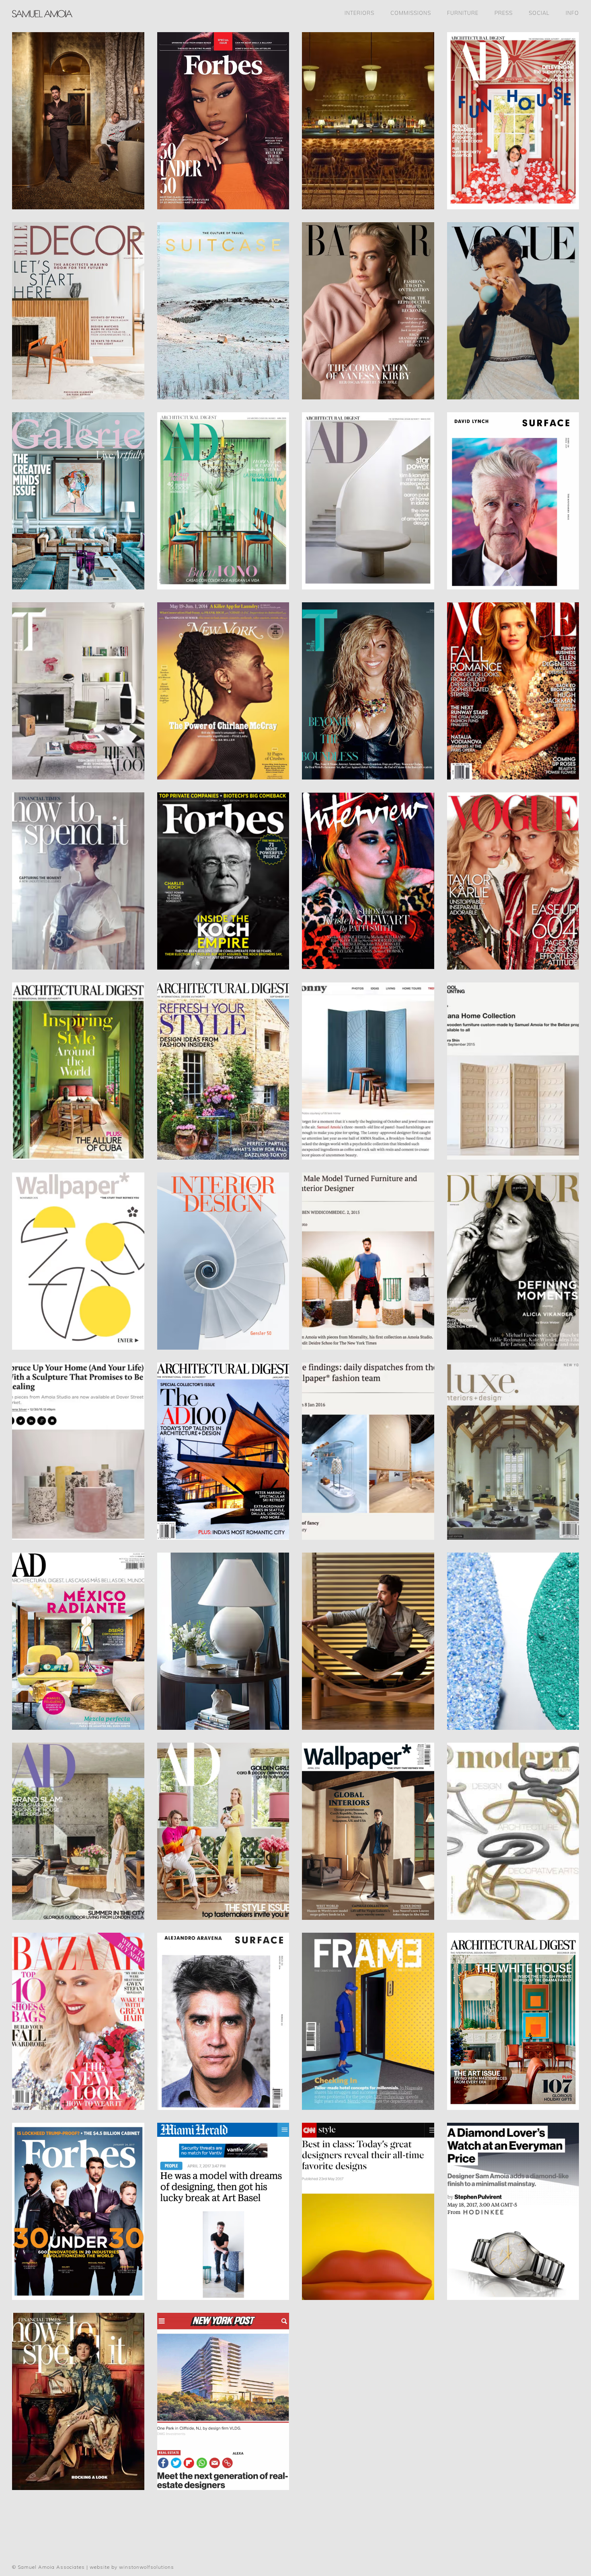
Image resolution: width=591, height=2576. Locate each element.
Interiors (359, 13)
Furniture (463, 13)
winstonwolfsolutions (147, 2567)
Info (572, 13)
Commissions (411, 13)
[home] (36, 13)
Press (504, 13)
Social (539, 13)
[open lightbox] (78, 121)
